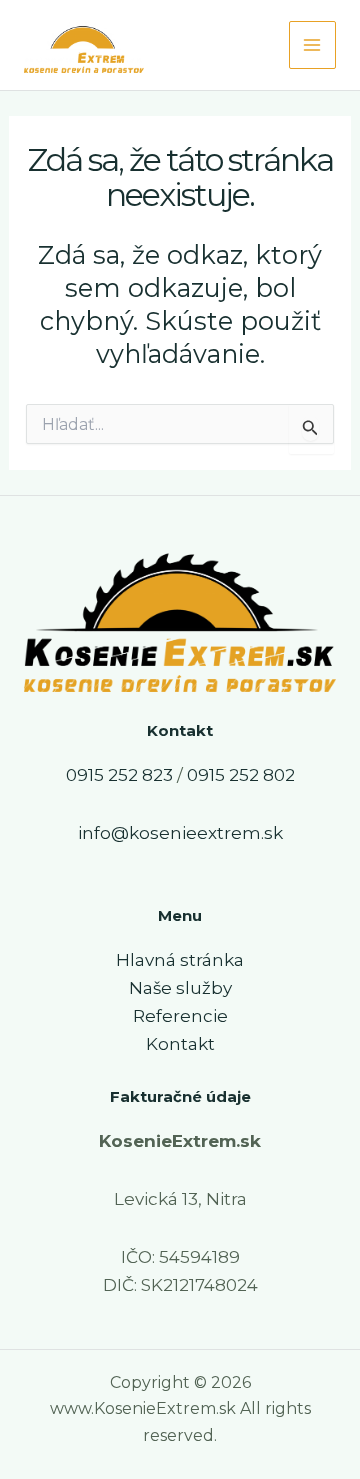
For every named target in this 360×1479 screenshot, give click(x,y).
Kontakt (180, 1044)
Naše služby (180, 988)
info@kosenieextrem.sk (180, 833)
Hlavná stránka (180, 960)
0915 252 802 (241, 775)
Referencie (180, 1016)
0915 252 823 (119, 775)
